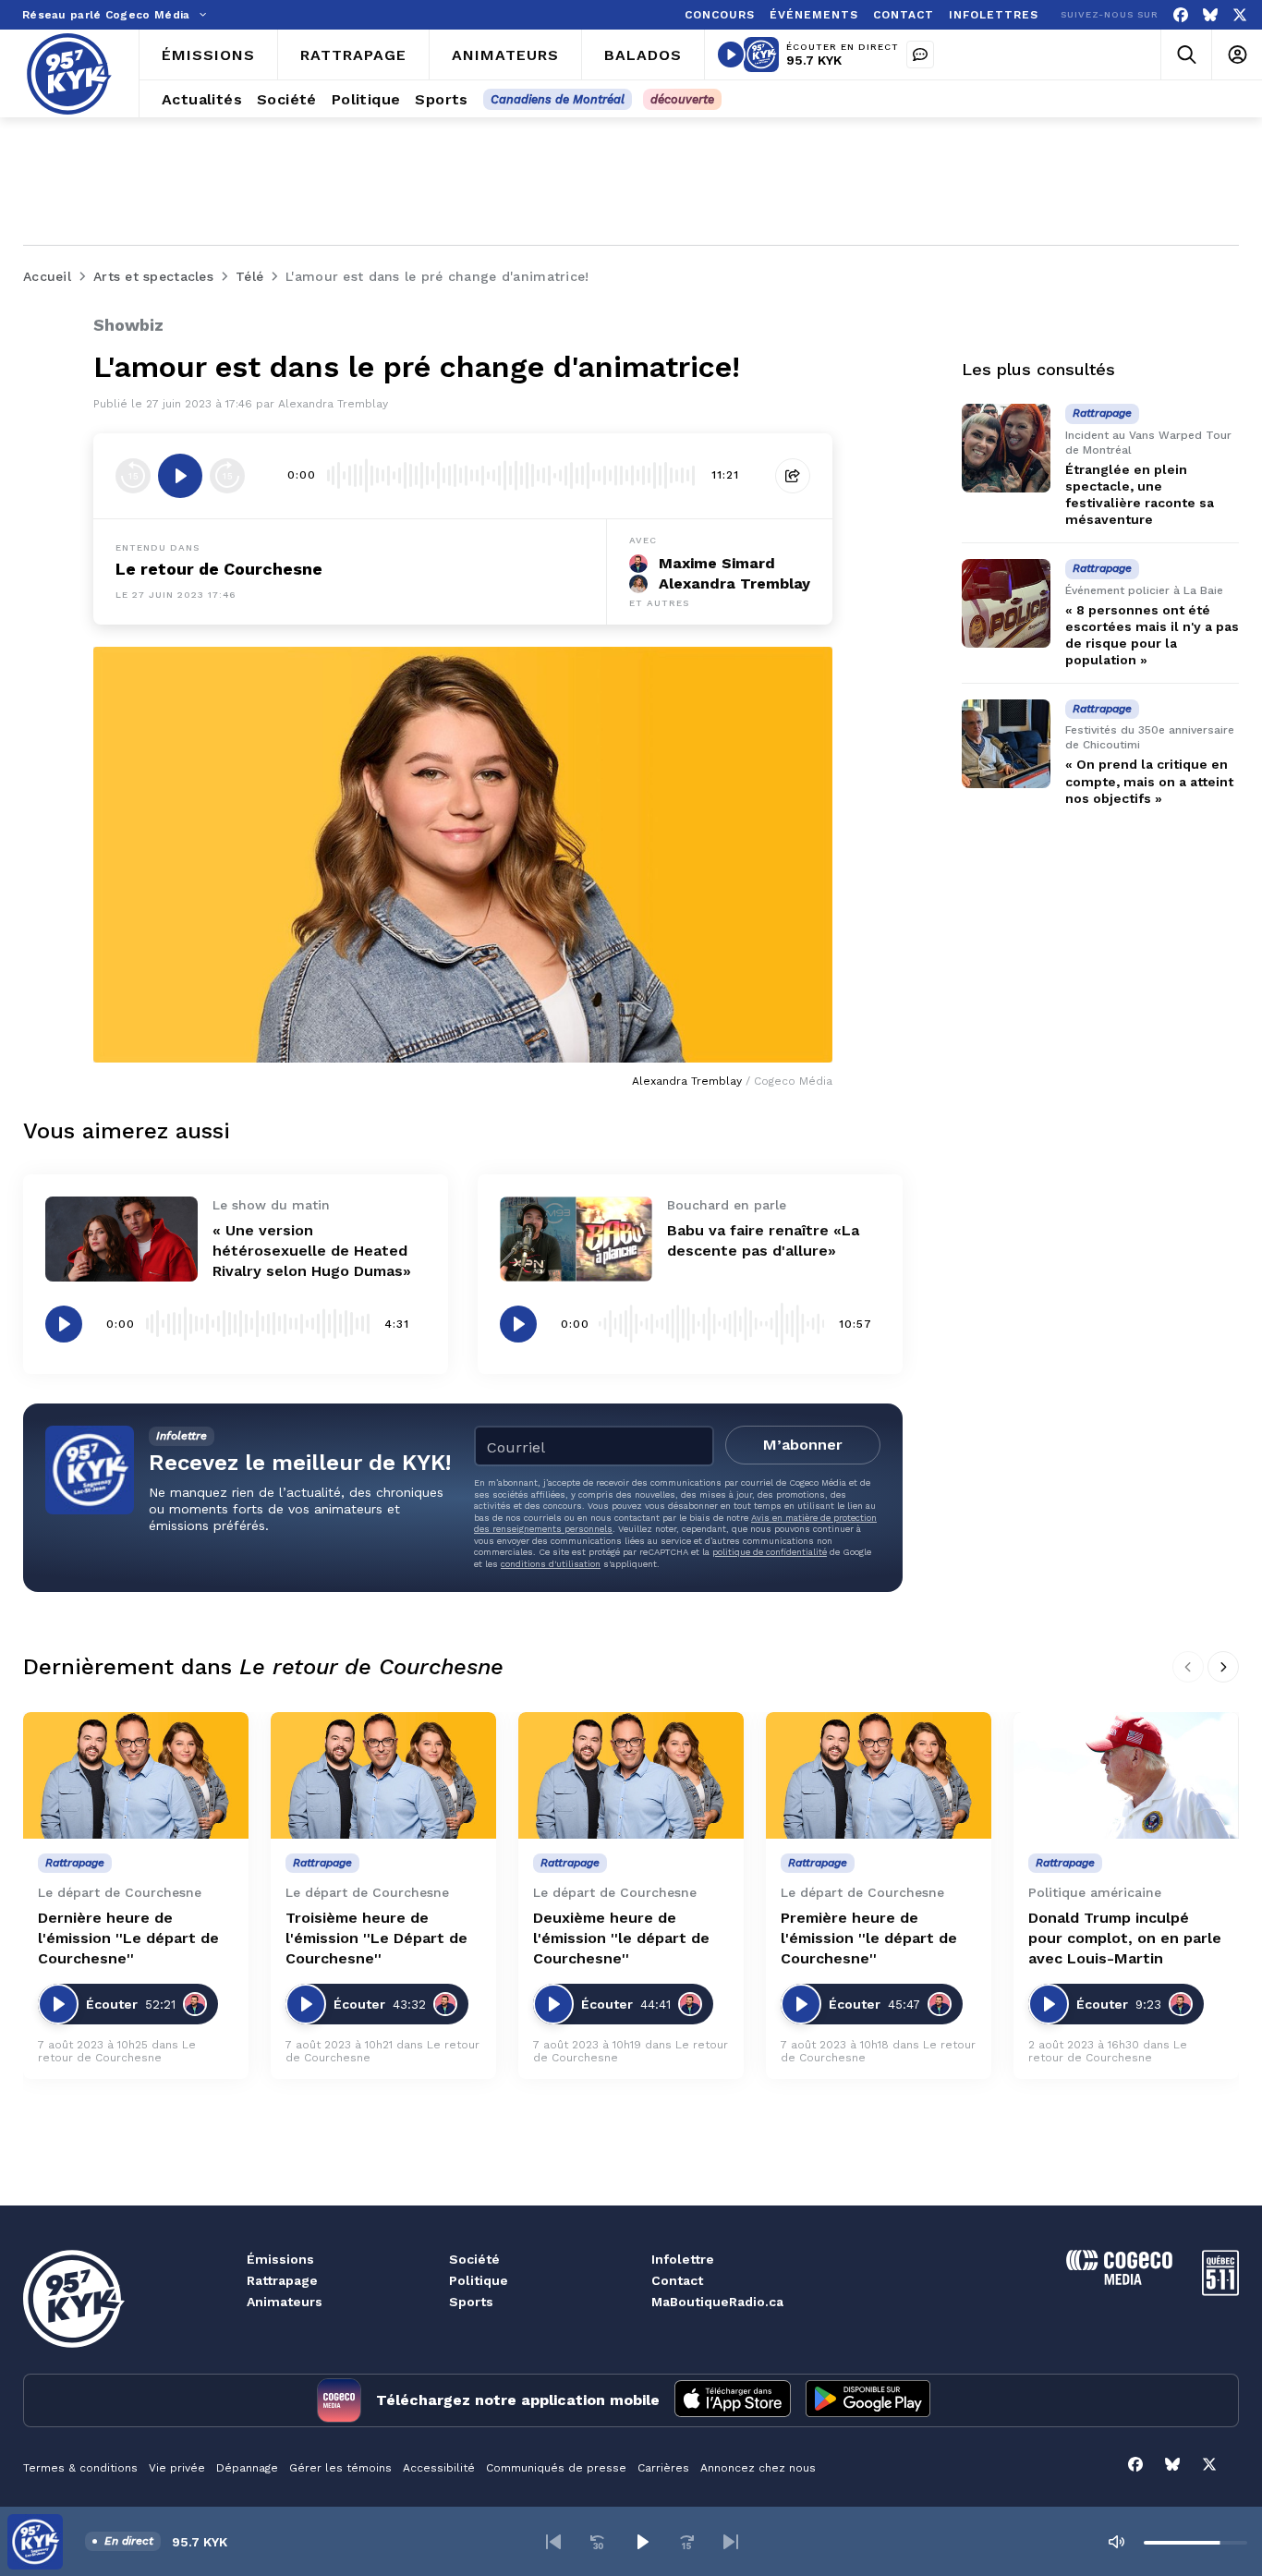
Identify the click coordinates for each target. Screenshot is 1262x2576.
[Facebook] (1181, 15)
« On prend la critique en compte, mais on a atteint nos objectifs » (1149, 782)
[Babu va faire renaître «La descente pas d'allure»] (576, 1239)
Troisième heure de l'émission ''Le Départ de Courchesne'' (376, 1938)
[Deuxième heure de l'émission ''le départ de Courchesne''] (631, 1775)
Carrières (663, 2468)
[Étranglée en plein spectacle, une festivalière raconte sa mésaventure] (1006, 448)
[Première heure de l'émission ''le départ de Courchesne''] (879, 1775)
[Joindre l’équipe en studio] (920, 55)
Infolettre (683, 2259)
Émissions (280, 2259)
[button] (553, 2542)
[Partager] (793, 476)
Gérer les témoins (340, 2468)
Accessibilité (439, 2468)
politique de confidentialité (770, 1552)
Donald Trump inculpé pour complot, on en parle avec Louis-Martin (1125, 1938)
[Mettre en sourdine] (1116, 2542)
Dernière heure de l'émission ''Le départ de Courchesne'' (128, 1938)
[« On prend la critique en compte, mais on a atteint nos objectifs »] (1006, 744)
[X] (1240, 15)
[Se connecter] (1237, 55)
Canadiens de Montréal (558, 99)
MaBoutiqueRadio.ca (717, 2302)
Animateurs (285, 2302)
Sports (471, 2302)
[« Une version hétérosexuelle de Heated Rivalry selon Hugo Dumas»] (121, 1239)
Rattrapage (282, 2280)
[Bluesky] (1210, 15)
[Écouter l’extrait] (180, 476)
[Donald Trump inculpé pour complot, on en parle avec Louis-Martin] (1126, 1775)
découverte (682, 99)
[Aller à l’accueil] (69, 74)
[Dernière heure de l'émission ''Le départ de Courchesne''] (136, 1775)
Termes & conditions (80, 2468)
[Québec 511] (1220, 2291)
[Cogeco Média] (1119, 2280)
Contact (677, 2280)
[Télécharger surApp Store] (733, 2400)
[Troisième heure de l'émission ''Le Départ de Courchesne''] (383, 1775)
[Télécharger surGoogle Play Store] (868, 2400)
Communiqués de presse (556, 2468)
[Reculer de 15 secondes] (133, 476)
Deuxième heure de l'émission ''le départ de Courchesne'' (621, 1938)
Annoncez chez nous (758, 2468)
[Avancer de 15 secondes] (227, 476)
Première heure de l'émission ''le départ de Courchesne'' (869, 1938)
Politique (479, 2280)
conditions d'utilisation (551, 1564)
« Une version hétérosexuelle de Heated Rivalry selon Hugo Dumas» (312, 1251)
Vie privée (177, 2468)
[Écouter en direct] (731, 55)
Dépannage (247, 2468)
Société (474, 2259)
